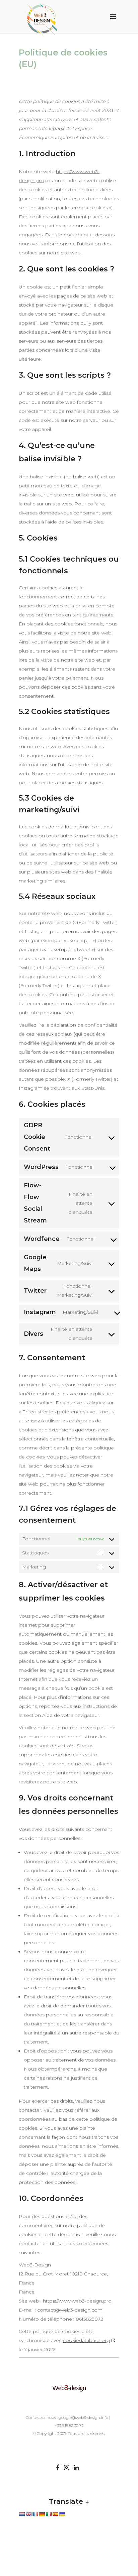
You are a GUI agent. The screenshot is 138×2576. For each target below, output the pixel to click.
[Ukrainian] (62, 2514)
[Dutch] (22, 2514)
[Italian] (49, 2514)
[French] (35, 2514)
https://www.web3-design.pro (77, 2301)
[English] (28, 2514)
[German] (42, 2514)
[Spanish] (55, 2514)
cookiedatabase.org (86, 2340)
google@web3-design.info (83, 2417)
